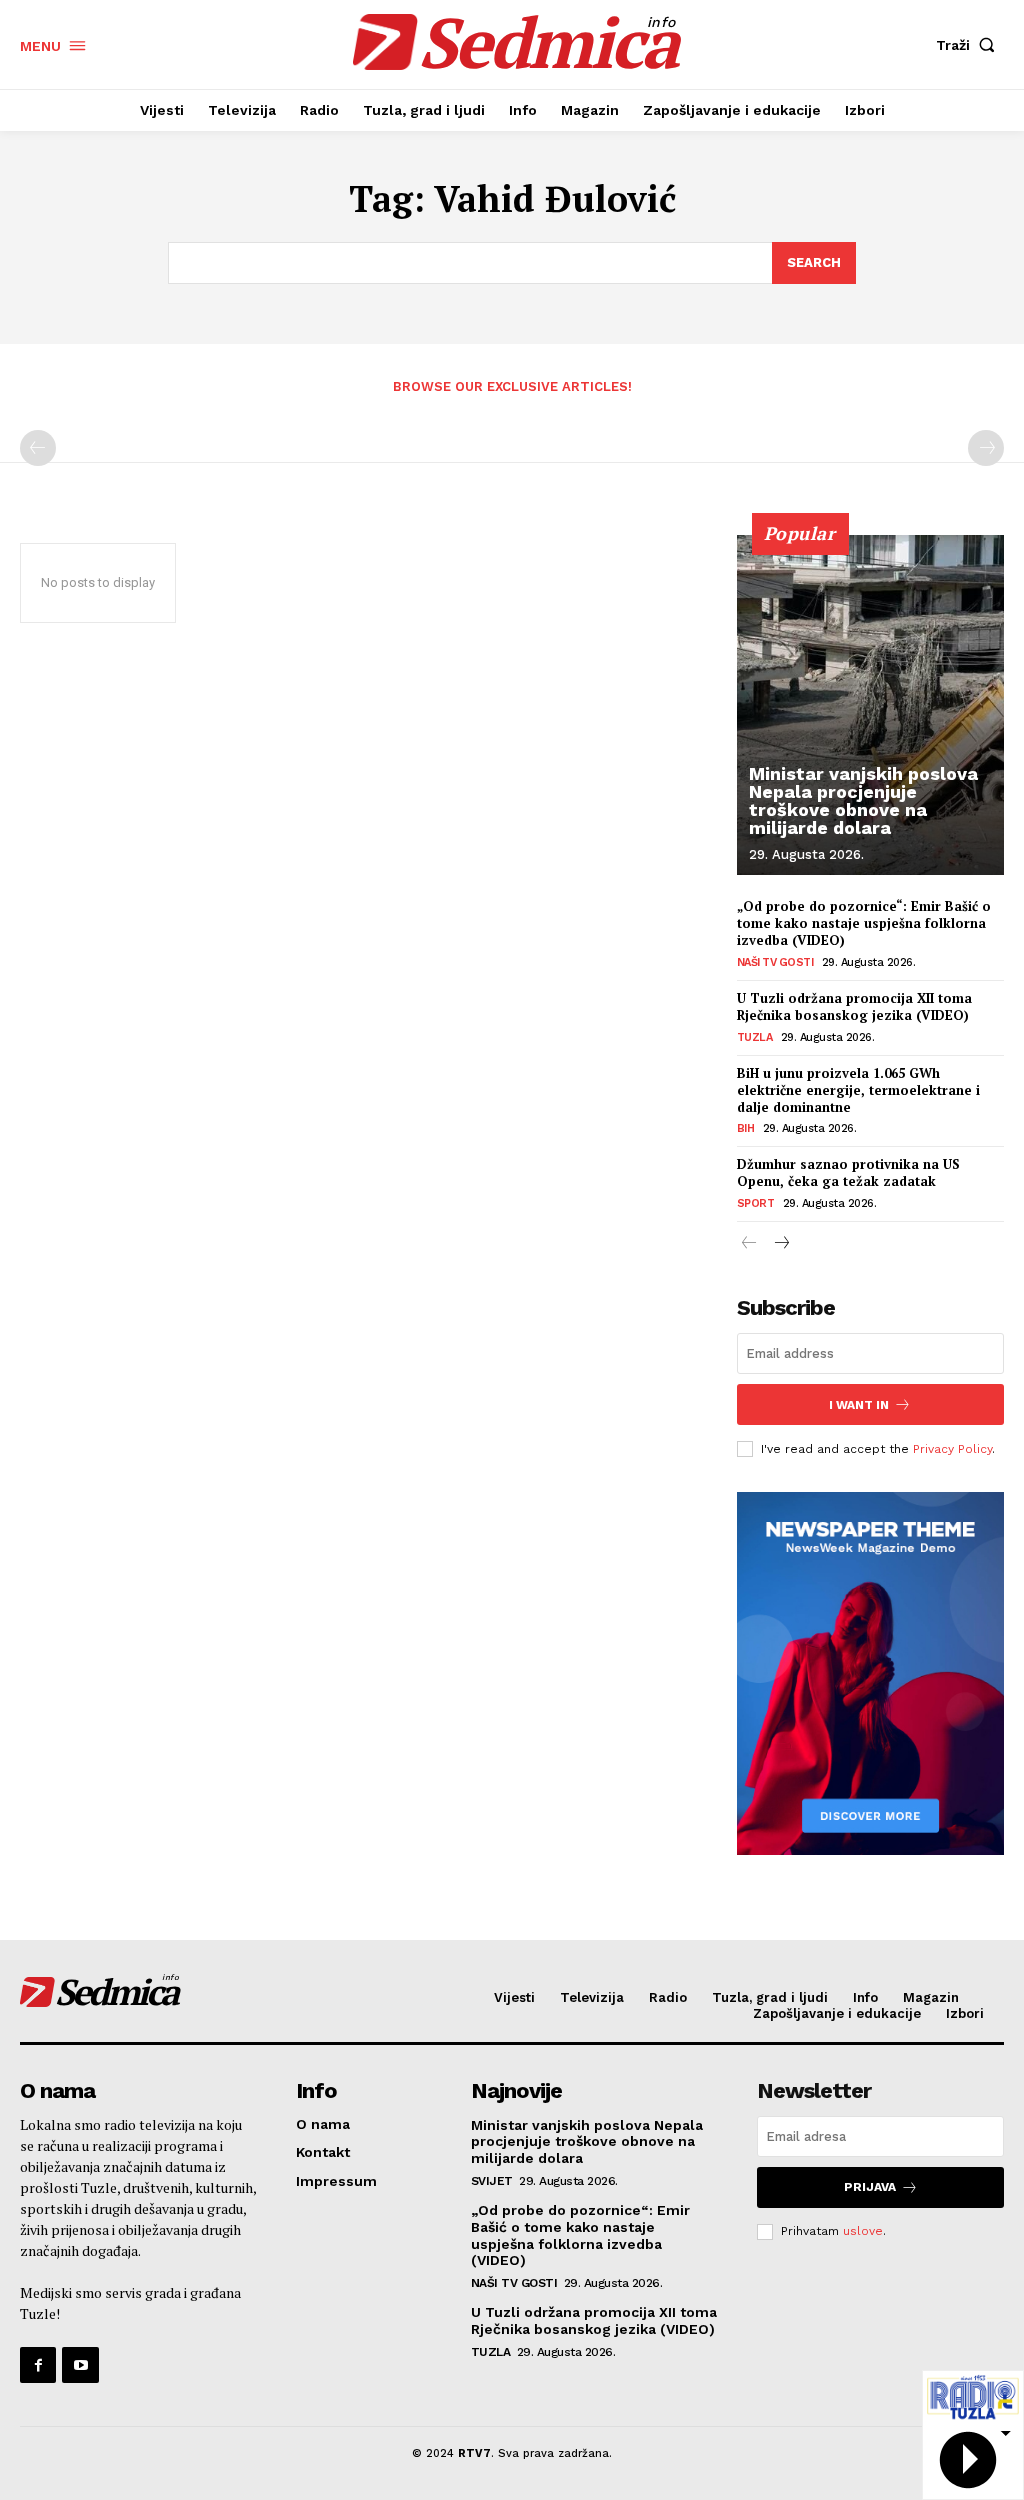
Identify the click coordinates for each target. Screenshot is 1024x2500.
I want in (859, 1405)
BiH (746, 1128)
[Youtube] (80, 2365)
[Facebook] (38, 2365)
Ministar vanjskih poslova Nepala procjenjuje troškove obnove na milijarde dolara (863, 800)
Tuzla (755, 1037)
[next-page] (781, 1244)
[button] (970, 45)
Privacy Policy (952, 1449)
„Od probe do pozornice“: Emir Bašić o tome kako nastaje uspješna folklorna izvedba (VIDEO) (864, 923)
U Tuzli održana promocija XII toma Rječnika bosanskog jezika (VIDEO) (854, 1006)
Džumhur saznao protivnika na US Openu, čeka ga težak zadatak (848, 1172)
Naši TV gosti (775, 962)
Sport (756, 1203)
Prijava (870, 2187)
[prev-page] (38, 448)
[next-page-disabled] (986, 448)
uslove (863, 2231)
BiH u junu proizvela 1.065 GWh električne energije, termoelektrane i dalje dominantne (858, 1090)
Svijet (492, 2181)
